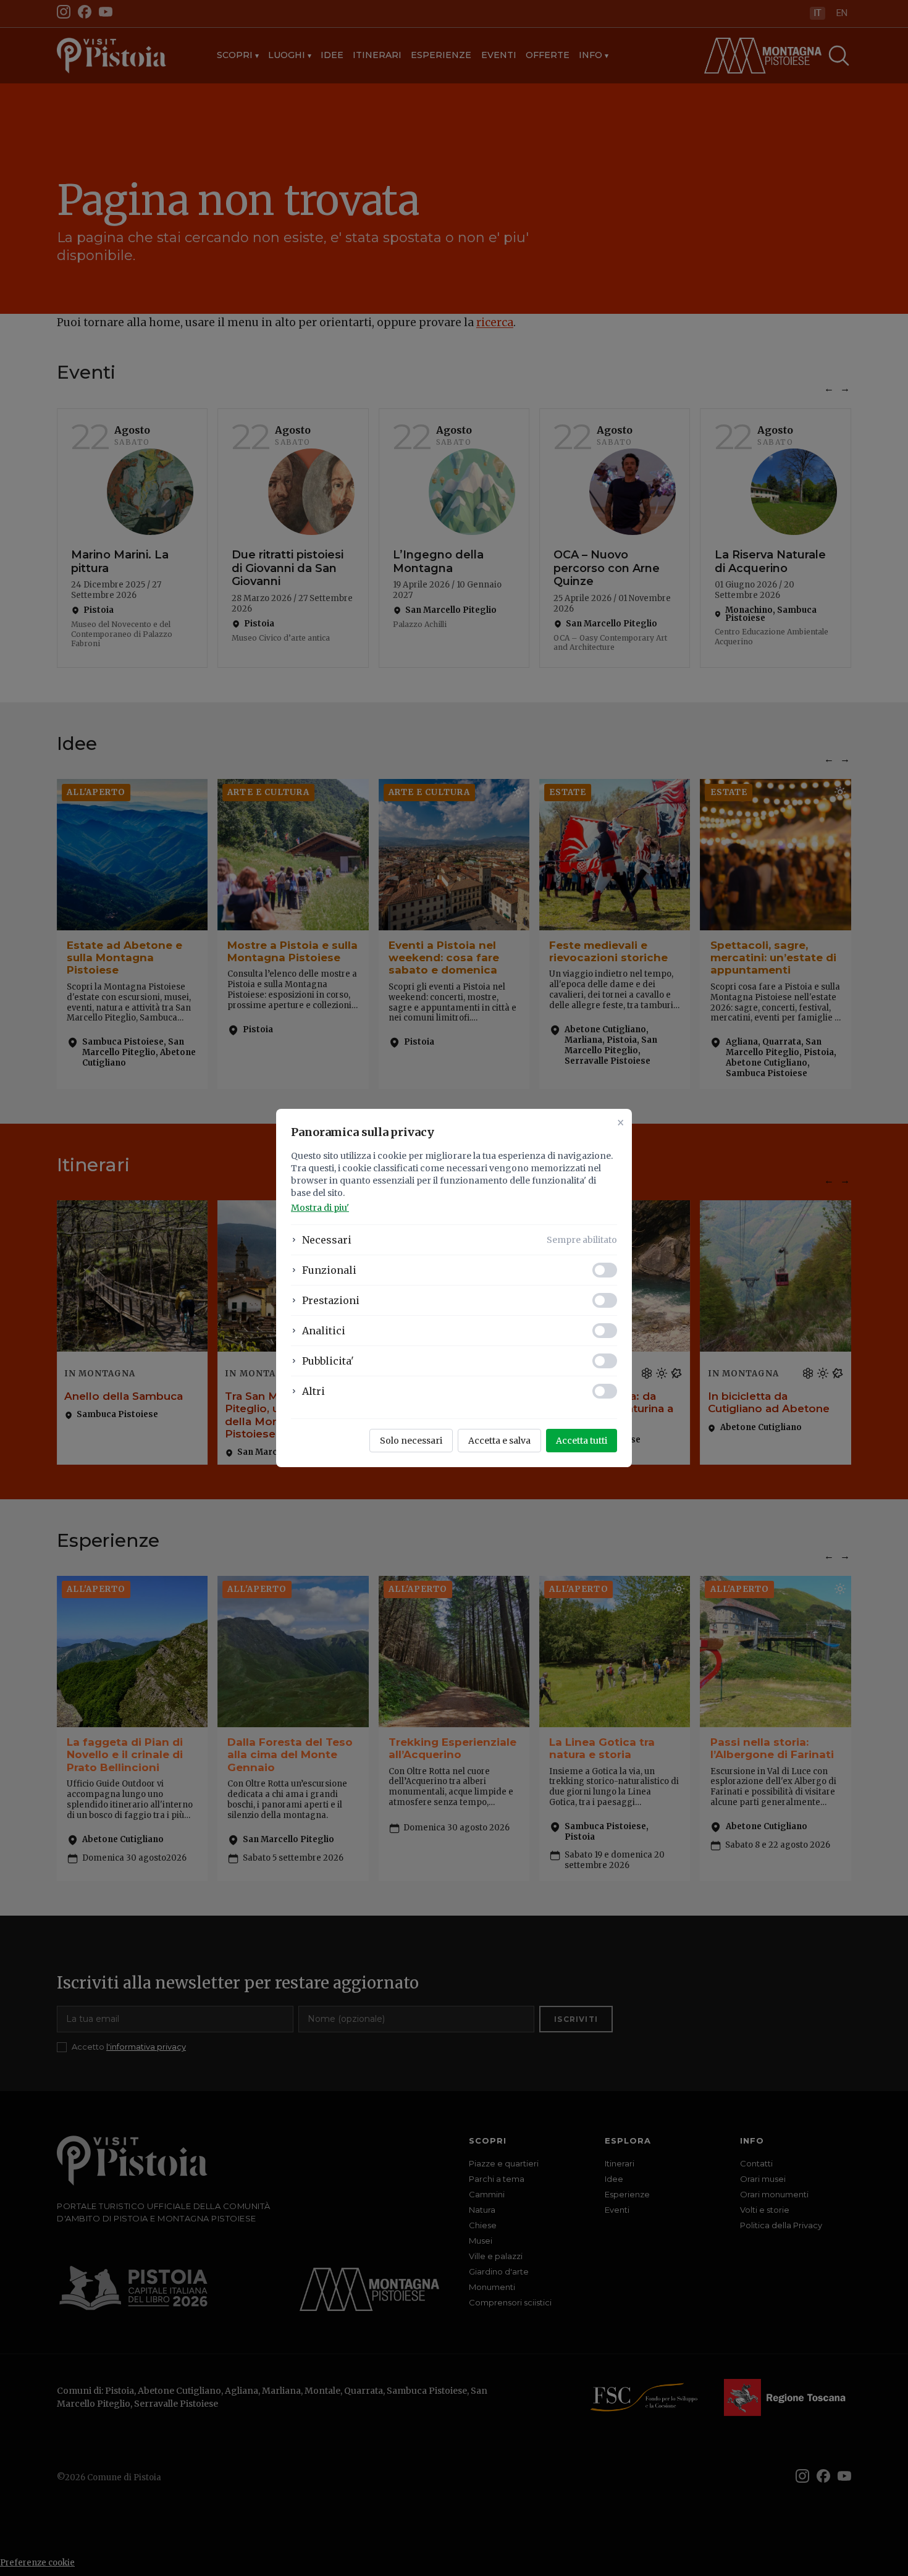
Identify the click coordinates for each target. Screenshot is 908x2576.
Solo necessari (411, 1441)
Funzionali (329, 1270)
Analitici (324, 1331)
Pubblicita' (328, 1361)
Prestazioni (331, 1300)
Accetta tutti (582, 1441)
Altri (313, 1391)
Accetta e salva (499, 1441)
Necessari (327, 1240)
